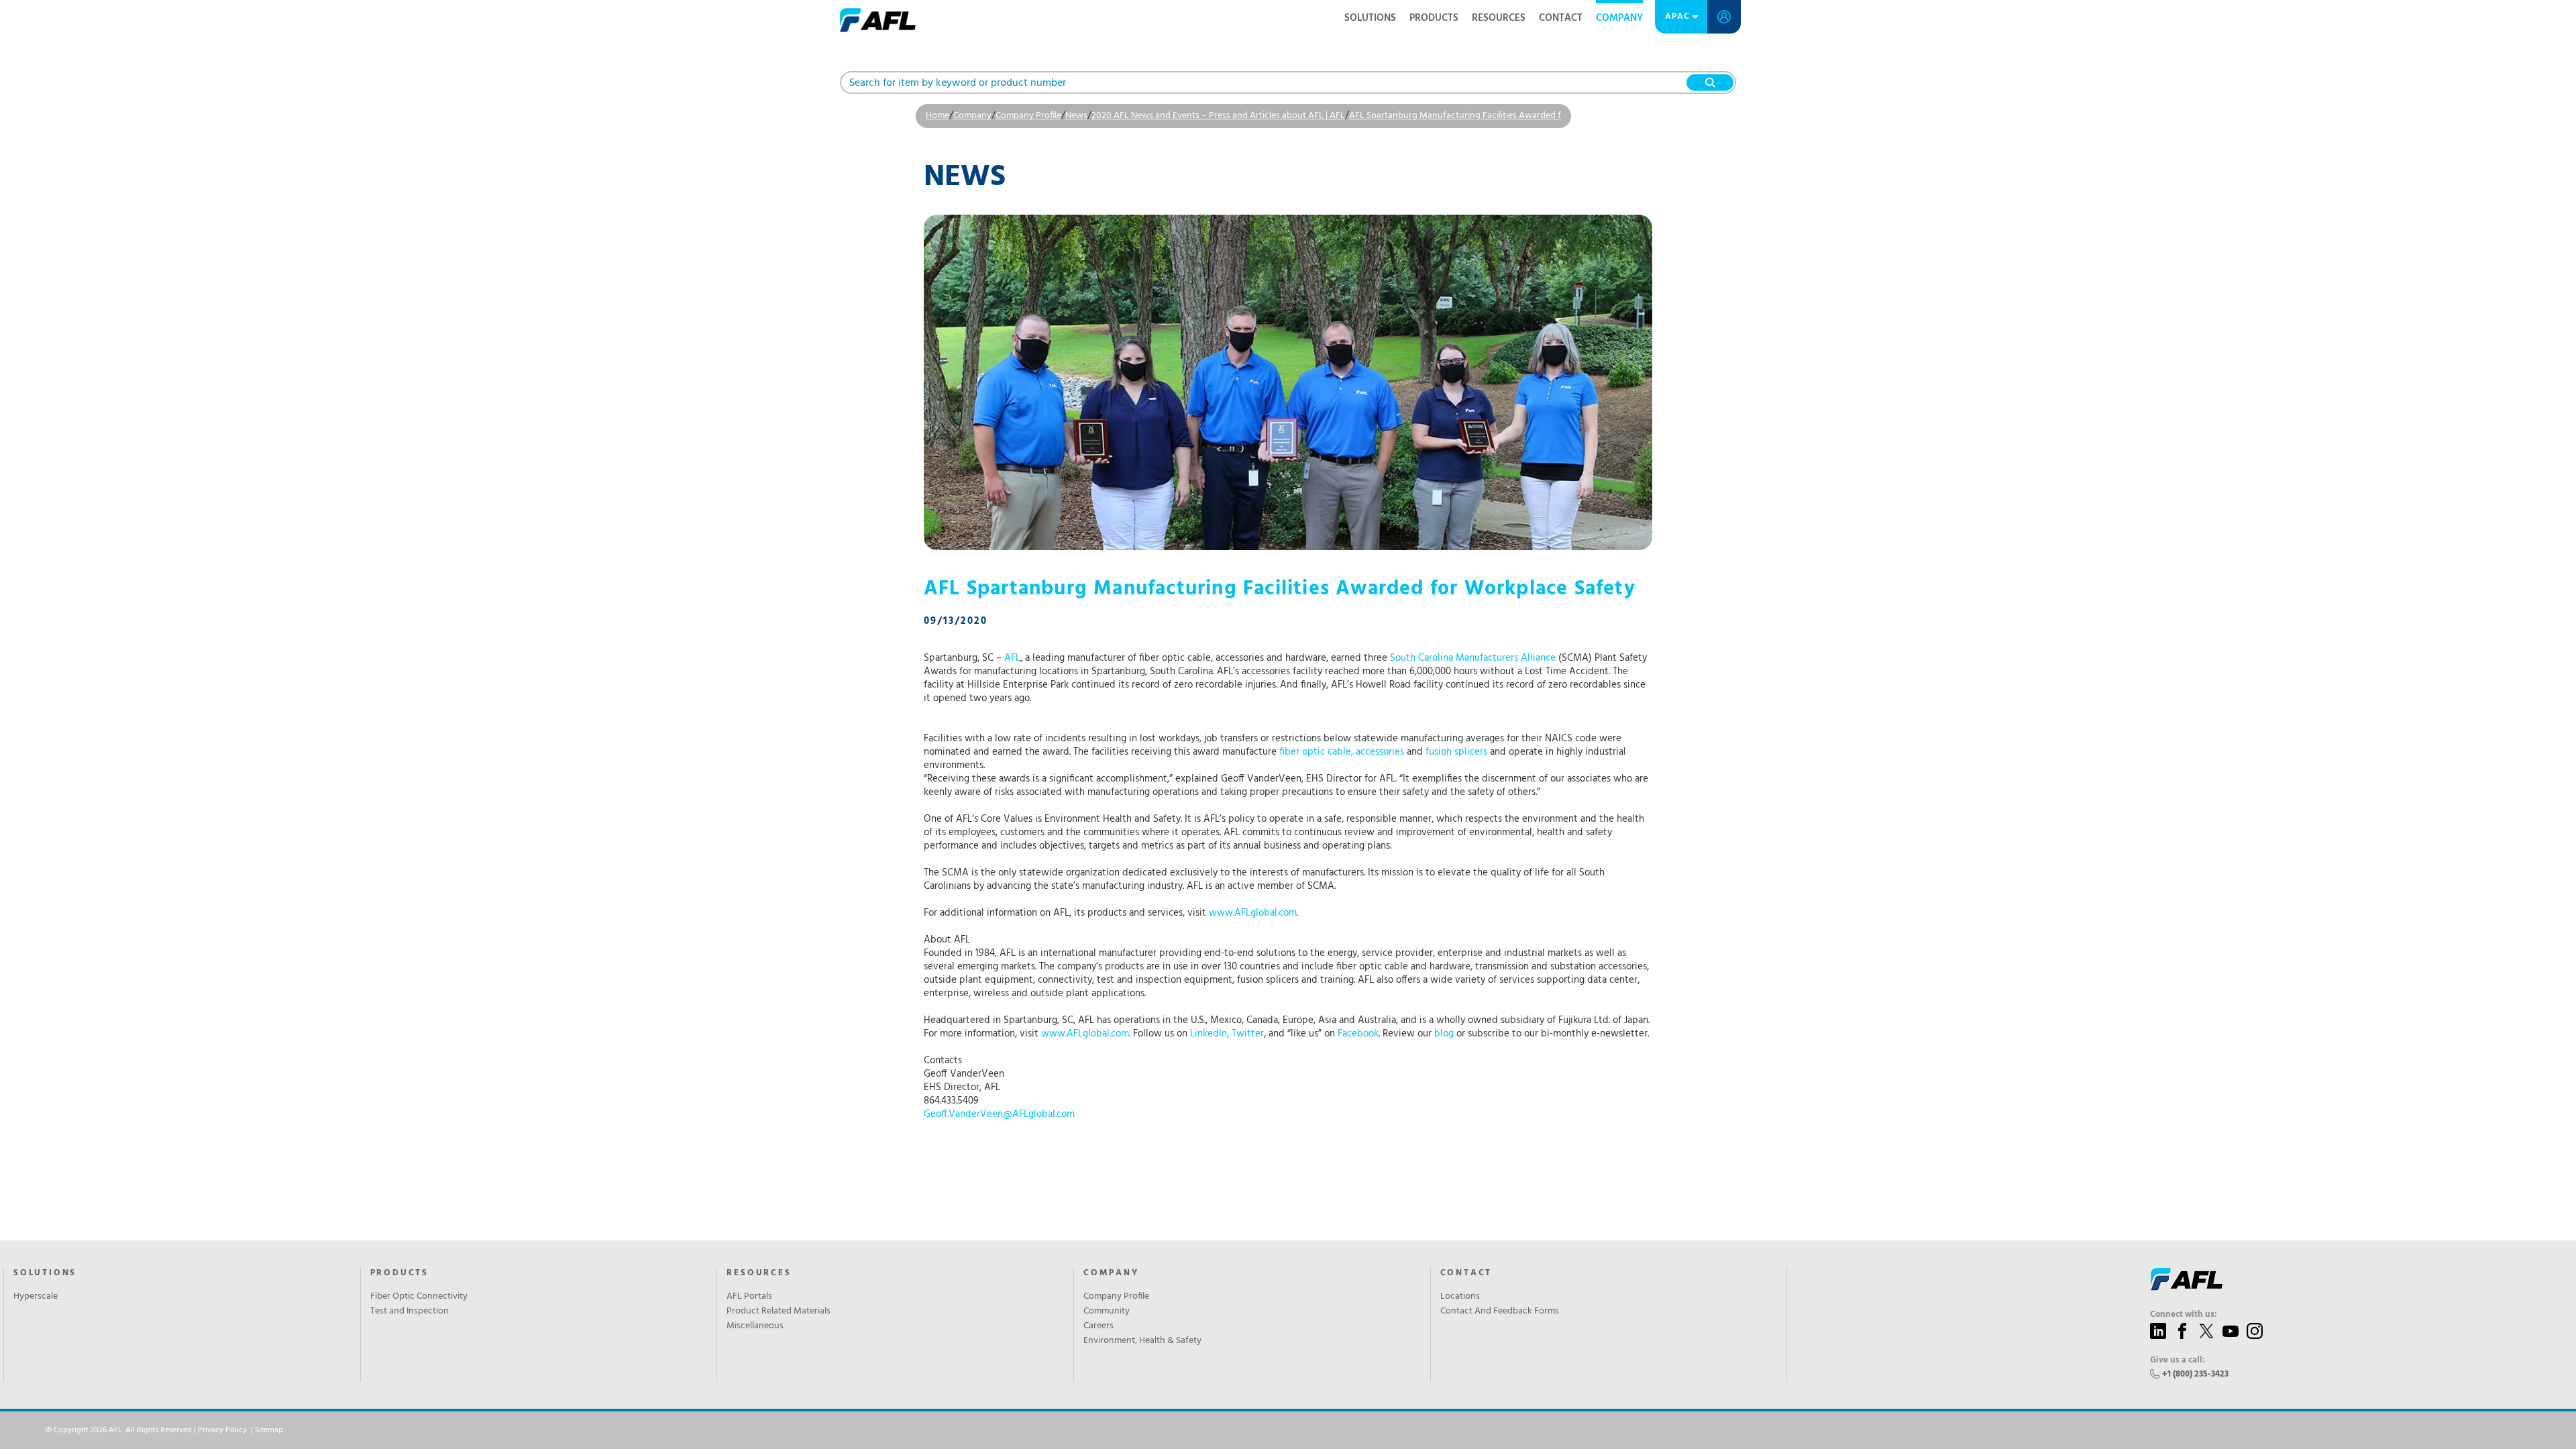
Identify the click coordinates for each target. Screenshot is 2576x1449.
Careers (1098, 1326)
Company (1619, 18)
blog (1444, 1034)
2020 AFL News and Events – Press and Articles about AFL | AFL (1218, 116)
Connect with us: (2184, 1315)
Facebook (1358, 1034)
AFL (1012, 658)
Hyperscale (36, 1297)
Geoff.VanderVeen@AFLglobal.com (999, 1114)
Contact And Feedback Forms (1500, 1311)
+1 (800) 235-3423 (2195, 1374)
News (1076, 116)
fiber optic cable (1315, 752)
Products (1434, 18)
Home (937, 116)
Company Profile (1028, 116)
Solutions (1370, 18)
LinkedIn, (1210, 1034)
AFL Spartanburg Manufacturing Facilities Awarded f (1455, 116)
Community (1107, 1311)
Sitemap (269, 1430)
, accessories (1378, 752)
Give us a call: (2178, 1360)
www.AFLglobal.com (1253, 913)
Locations (1460, 1297)
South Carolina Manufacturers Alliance (1473, 658)
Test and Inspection (410, 1311)
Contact (1561, 18)
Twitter (1248, 1034)
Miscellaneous (755, 1326)
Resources (1499, 18)
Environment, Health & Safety (1142, 1341)
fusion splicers (1456, 752)
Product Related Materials (779, 1311)
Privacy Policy (222, 1430)
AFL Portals (749, 1297)
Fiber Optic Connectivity (419, 1297)
